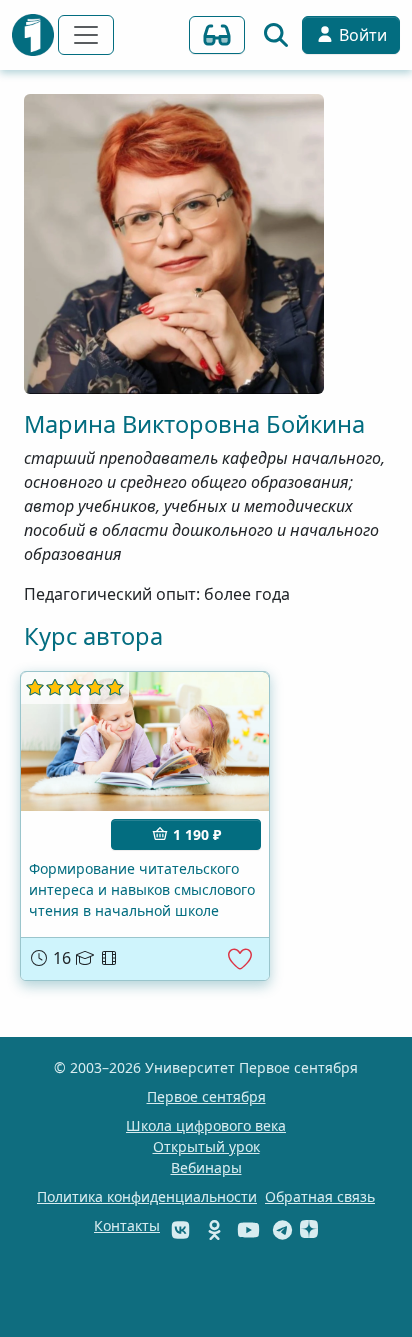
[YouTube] (250, 1229)
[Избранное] (240, 959)
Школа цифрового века (206, 1125)
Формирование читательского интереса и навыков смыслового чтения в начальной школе (142, 889)
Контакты (127, 1225)
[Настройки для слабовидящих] (217, 35)
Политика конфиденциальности (147, 1196)
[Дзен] (309, 1229)
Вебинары (206, 1167)
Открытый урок (206, 1146)
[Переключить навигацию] (86, 35)
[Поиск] (276, 35)
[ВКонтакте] (182, 1229)
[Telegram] (282, 1229)
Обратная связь (320, 1196)
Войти (361, 35)
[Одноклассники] (216, 1229)
